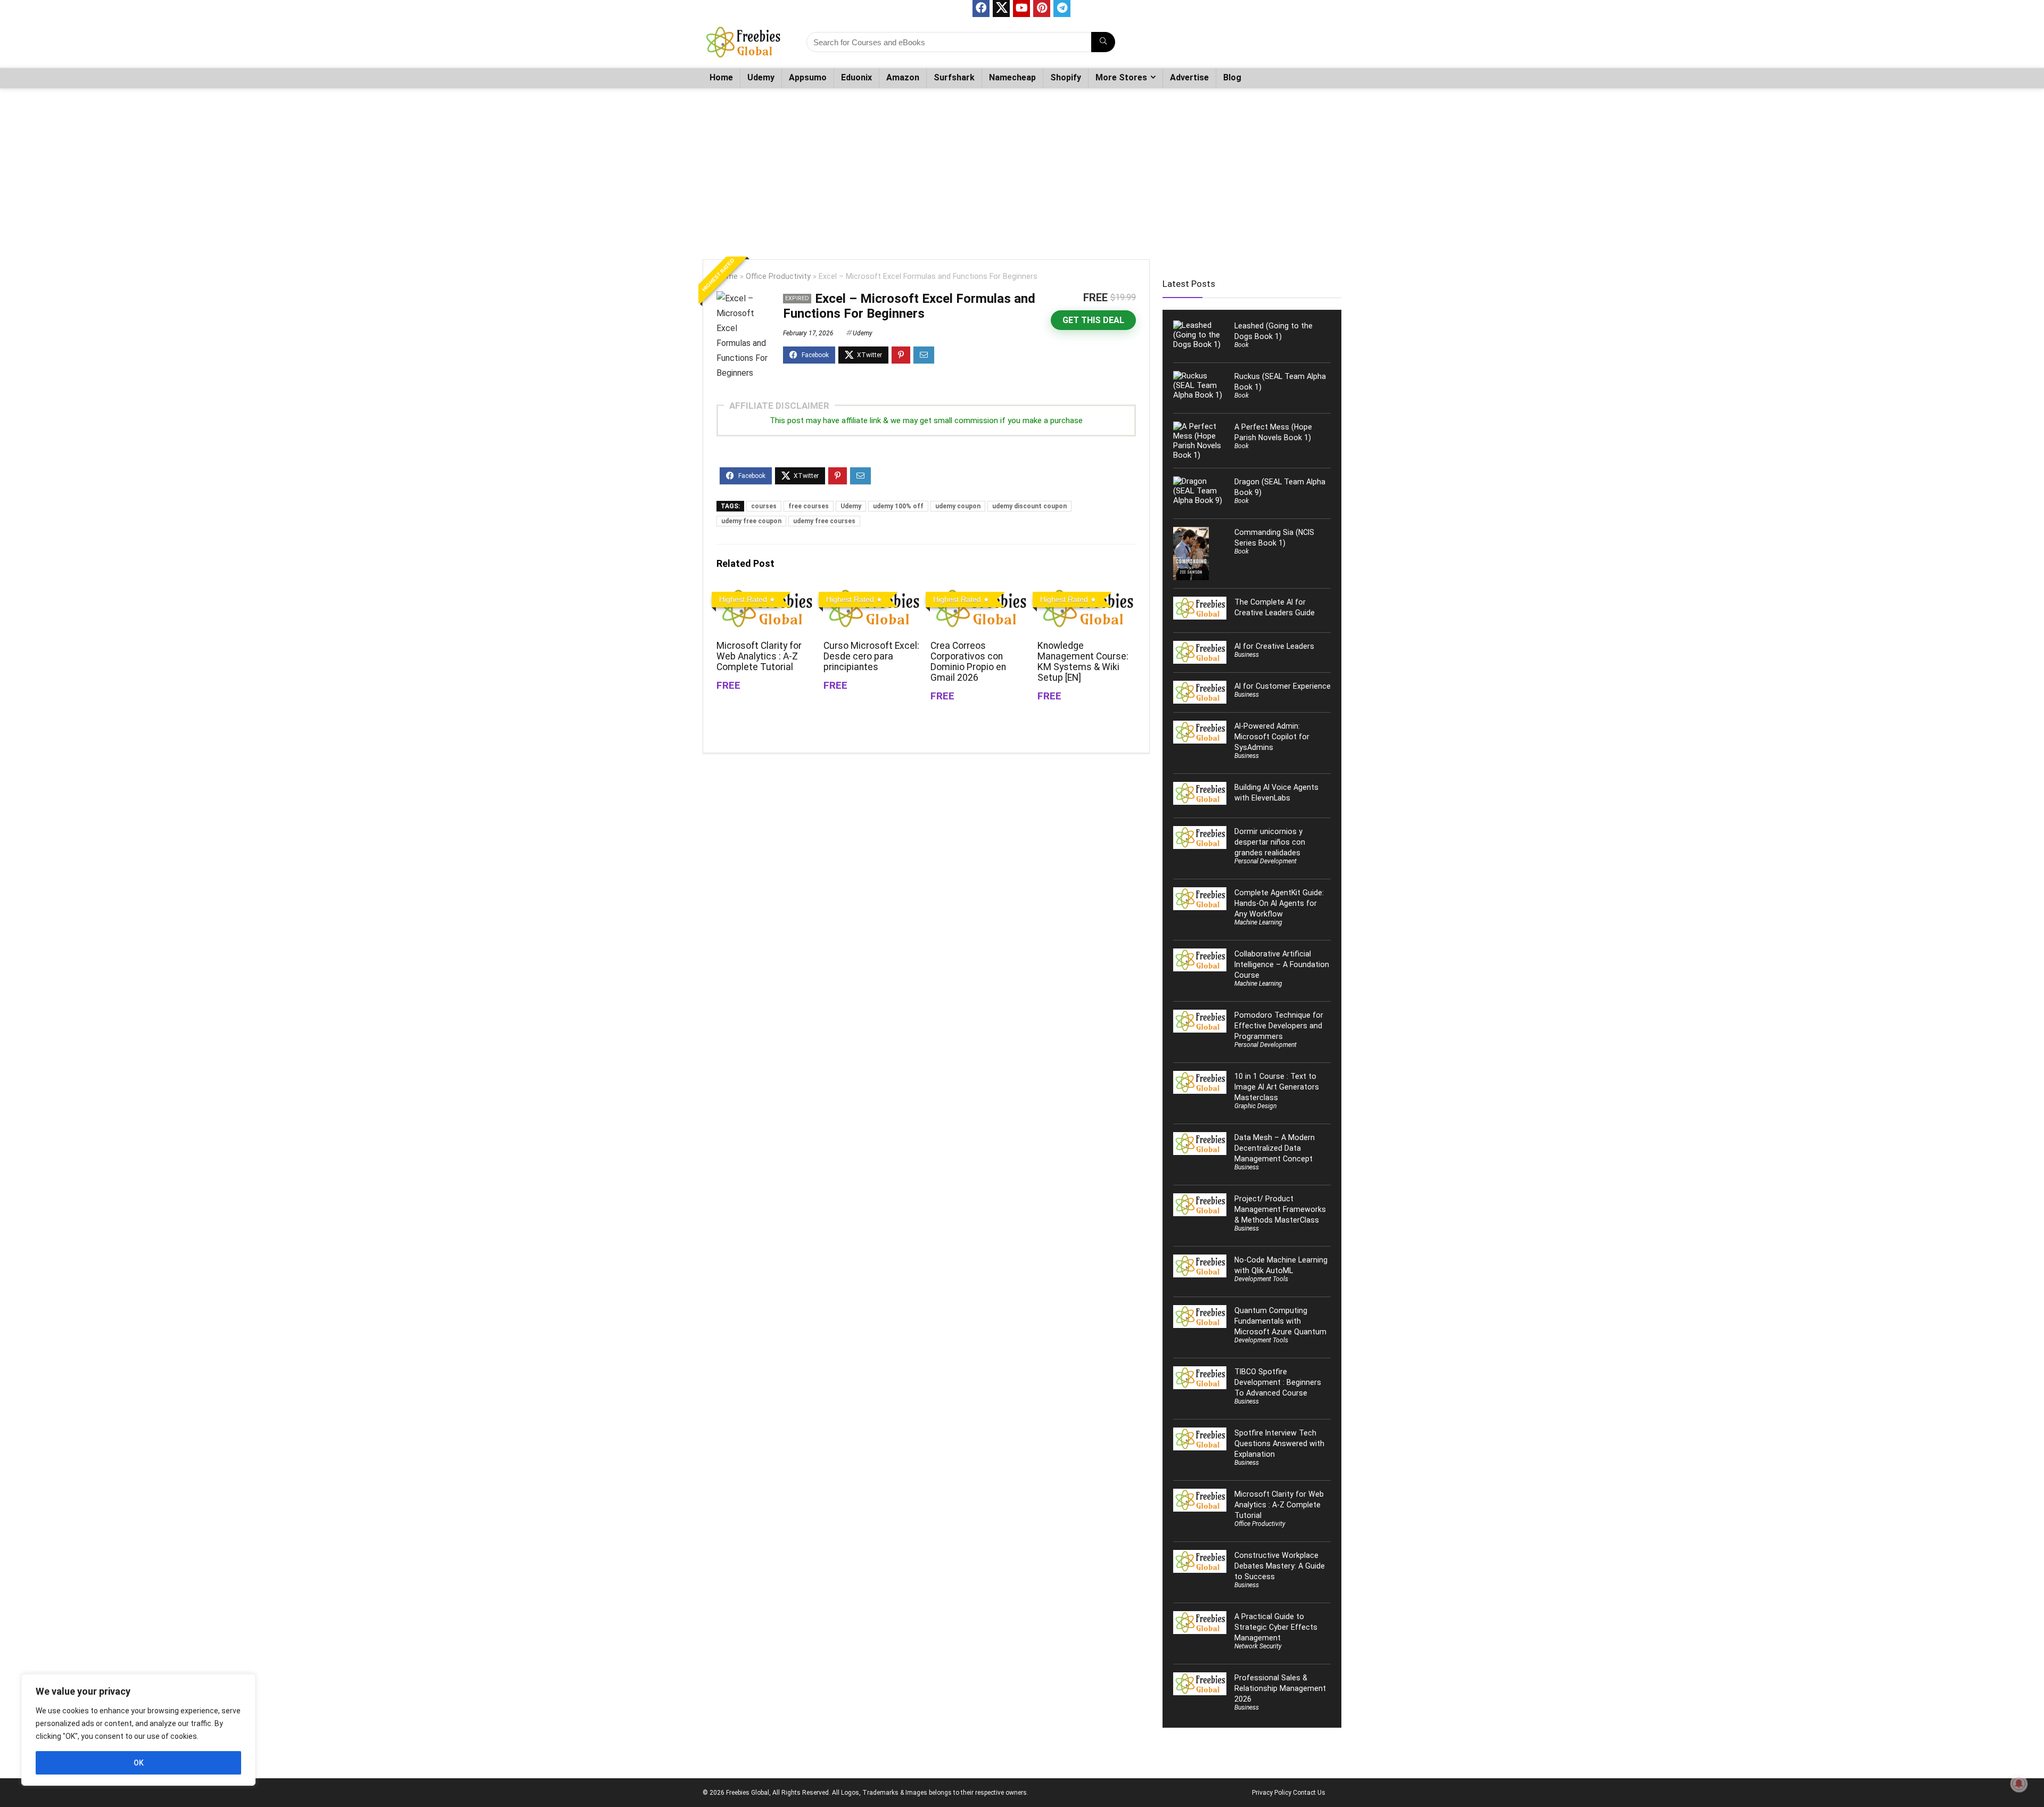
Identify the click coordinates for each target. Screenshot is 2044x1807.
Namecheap (1012, 77)
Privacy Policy (1272, 1793)
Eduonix (856, 77)
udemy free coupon (751, 521)
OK (139, 1763)
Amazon (903, 77)
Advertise (1189, 77)
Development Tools (1261, 1279)
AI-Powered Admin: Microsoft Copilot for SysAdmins (1272, 737)
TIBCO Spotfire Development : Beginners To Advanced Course (1278, 1382)
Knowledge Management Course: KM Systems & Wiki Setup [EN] (1083, 662)
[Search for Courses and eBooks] (1103, 42)
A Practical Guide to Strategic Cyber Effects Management (1276, 1627)
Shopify (1066, 77)
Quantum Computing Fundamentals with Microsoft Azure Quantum (1280, 1321)
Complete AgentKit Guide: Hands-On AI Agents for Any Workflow (1279, 903)
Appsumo (808, 77)
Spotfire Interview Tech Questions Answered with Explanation (1279, 1443)
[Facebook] (981, 9)
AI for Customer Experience (1283, 686)
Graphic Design (1255, 1106)
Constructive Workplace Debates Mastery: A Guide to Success (1280, 1566)
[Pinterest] (1042, 9)
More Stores (1121, 77)
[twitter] (1001, 9)
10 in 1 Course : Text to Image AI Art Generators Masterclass (1277, 1087)
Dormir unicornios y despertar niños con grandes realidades (1270, 842)
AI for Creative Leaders (1274, 646)
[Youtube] (1021, 9)
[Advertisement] (1022, 169)
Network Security (1258, 1646)
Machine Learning (1258, 922)
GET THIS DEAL (1093, 320)
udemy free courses (824, 521)
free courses (809, 506)
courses (764, 506)
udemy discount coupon (1029, 506)
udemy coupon (958, 506)
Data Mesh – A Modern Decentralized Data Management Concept (1275, 1148)
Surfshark (954, 77)
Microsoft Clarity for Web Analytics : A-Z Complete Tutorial (759, 656)
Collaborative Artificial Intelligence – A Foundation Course (1282, 964)
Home (721, 77)
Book (1242, 345)
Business (1247, 655)
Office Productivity (778, 277)
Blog (1232, 77)
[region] (138, 1730)
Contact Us (1309, 1793)
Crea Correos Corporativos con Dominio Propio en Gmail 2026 (968, 662)
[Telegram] (1062, 9)
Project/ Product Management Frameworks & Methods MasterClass (1280, 1209)
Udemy (761, 77)
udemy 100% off (898, 506)
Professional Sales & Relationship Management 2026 (1280, 1688)
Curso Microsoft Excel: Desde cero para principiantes (871, 656)
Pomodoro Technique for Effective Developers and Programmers (1279, 1026)
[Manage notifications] (2019, 1784)
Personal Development (1266, 861)
